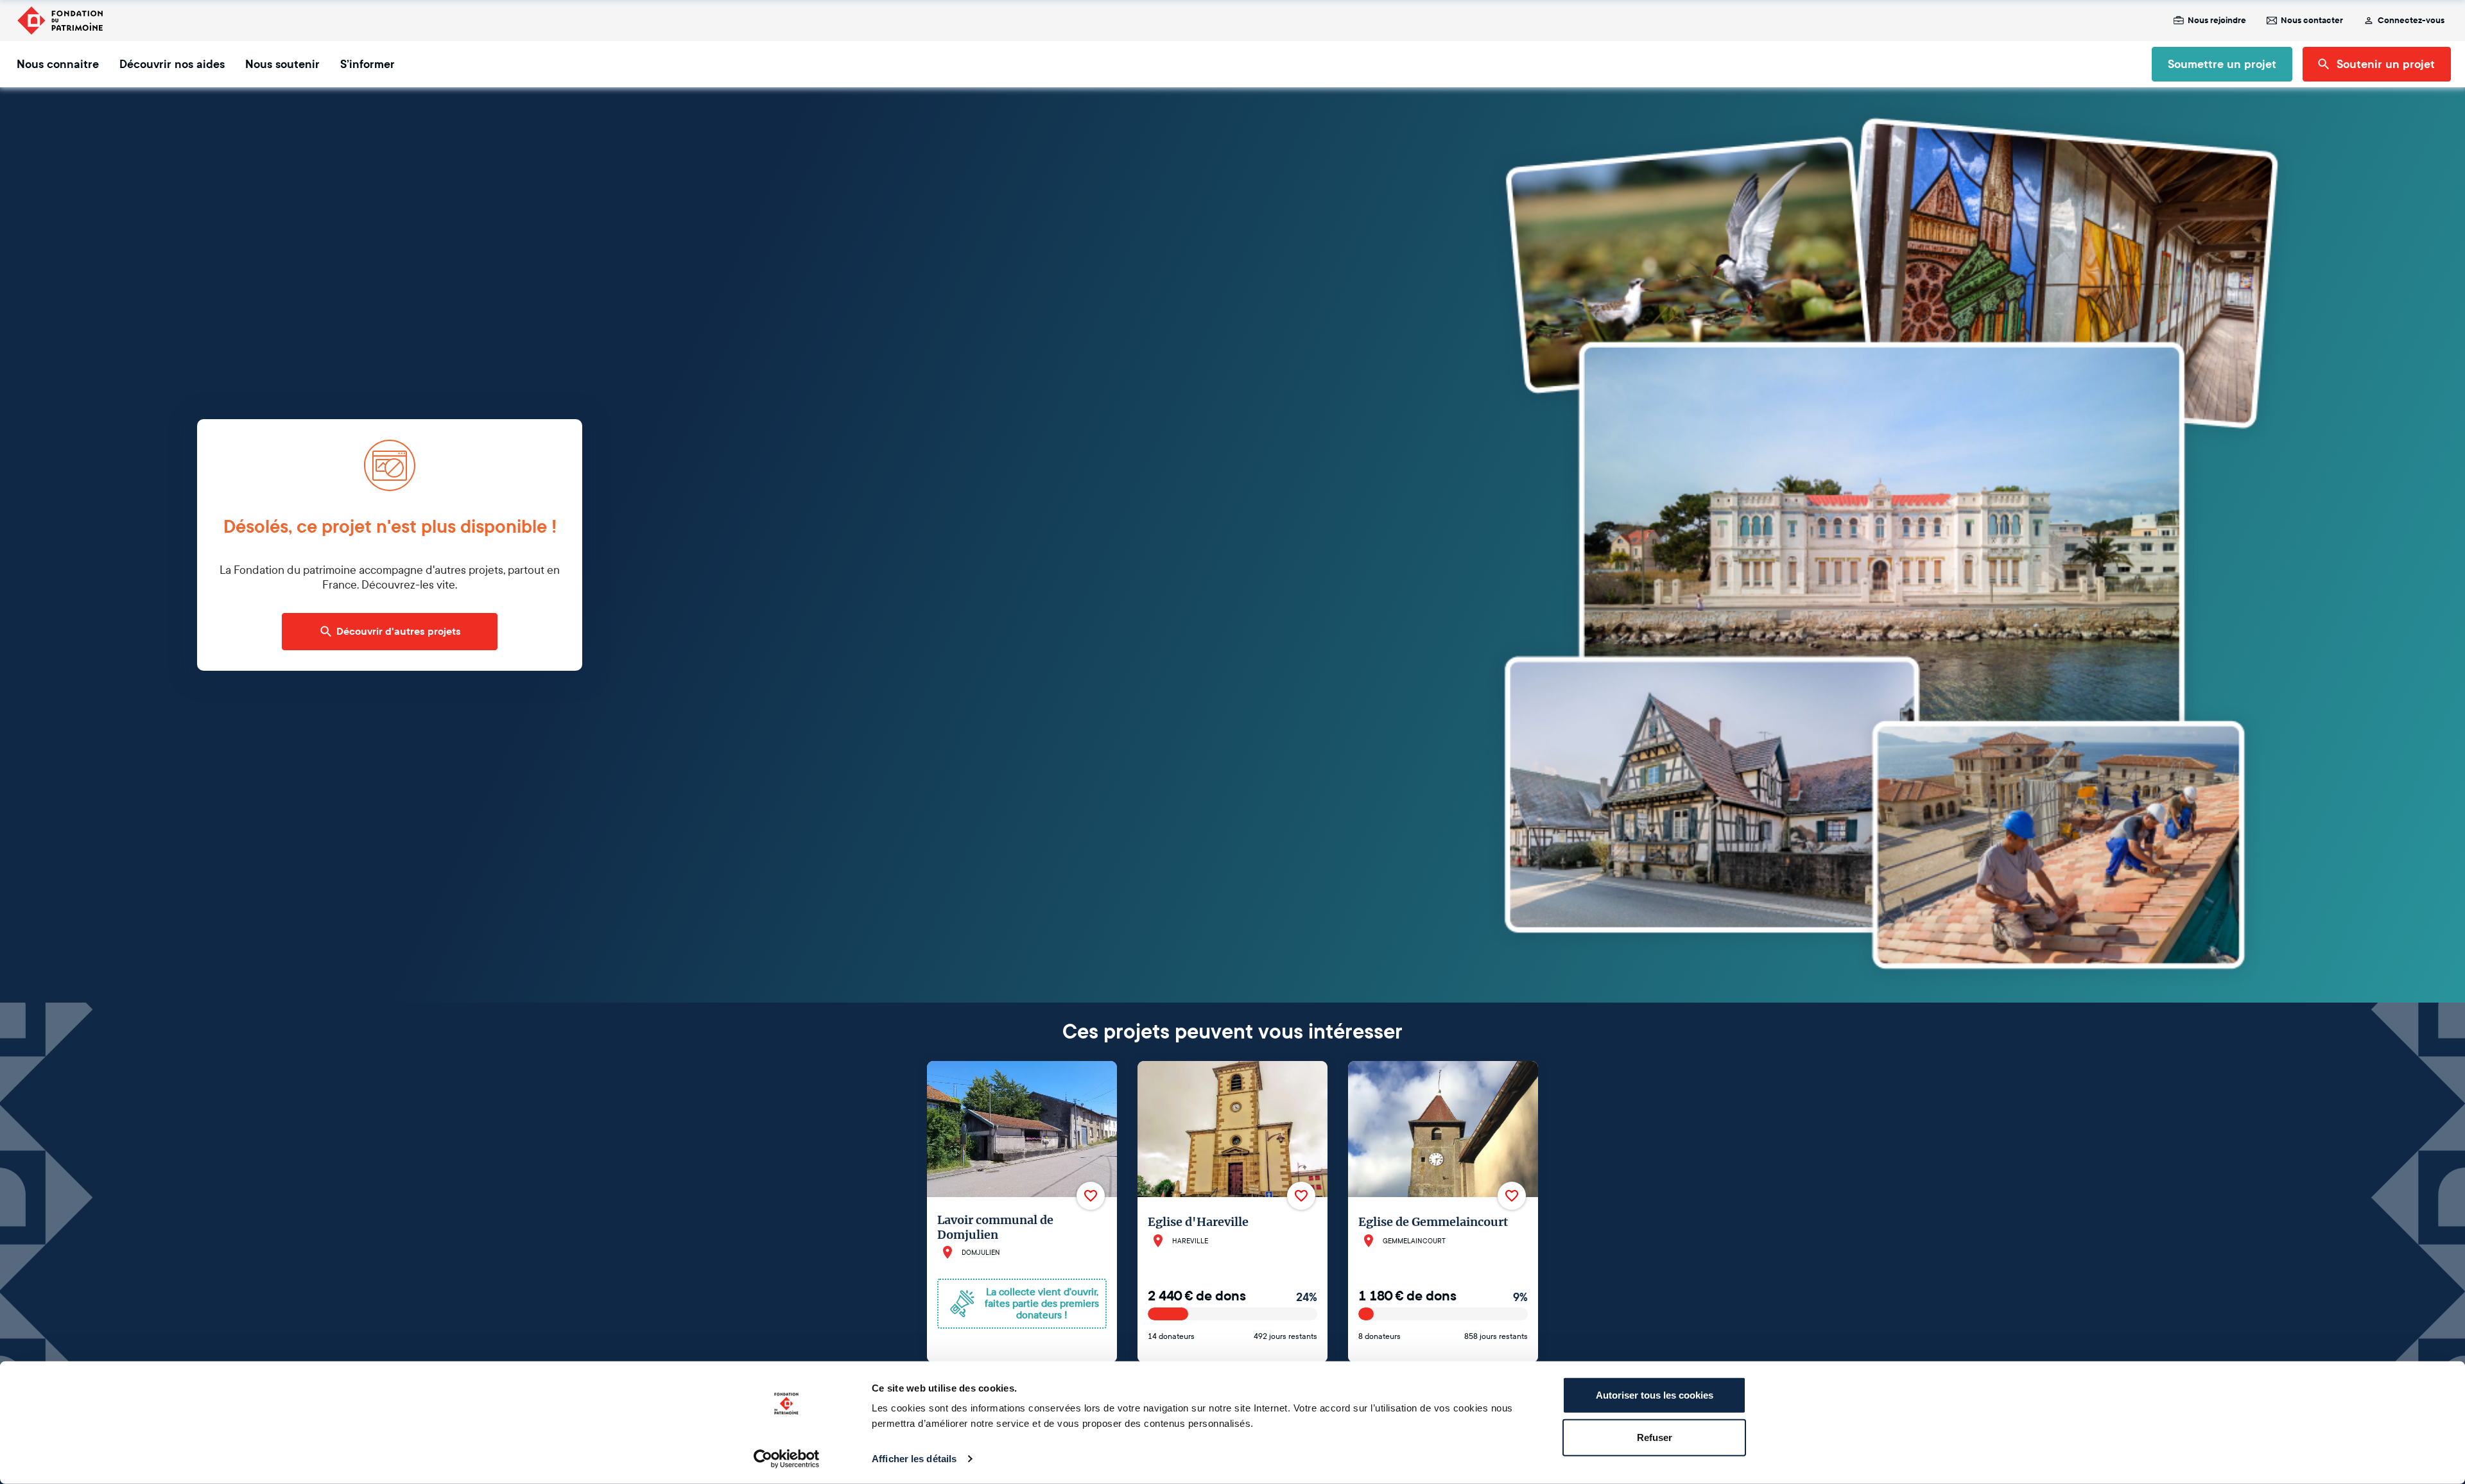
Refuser (1655, 1437)
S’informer (368, 64)
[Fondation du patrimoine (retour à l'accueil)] (60, 21)
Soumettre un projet (2222, 64)
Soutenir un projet (2386, 64)
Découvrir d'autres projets (399, 632)
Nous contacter (2312, 21)
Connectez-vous (2411, 21)
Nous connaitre (58, 64)
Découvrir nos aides (172, 64)
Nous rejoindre (2217, 21)
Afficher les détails (914, 1459)
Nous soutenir (282, 64)
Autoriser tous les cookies (1655, 1395)
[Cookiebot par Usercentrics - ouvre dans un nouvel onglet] (787, 1459)
